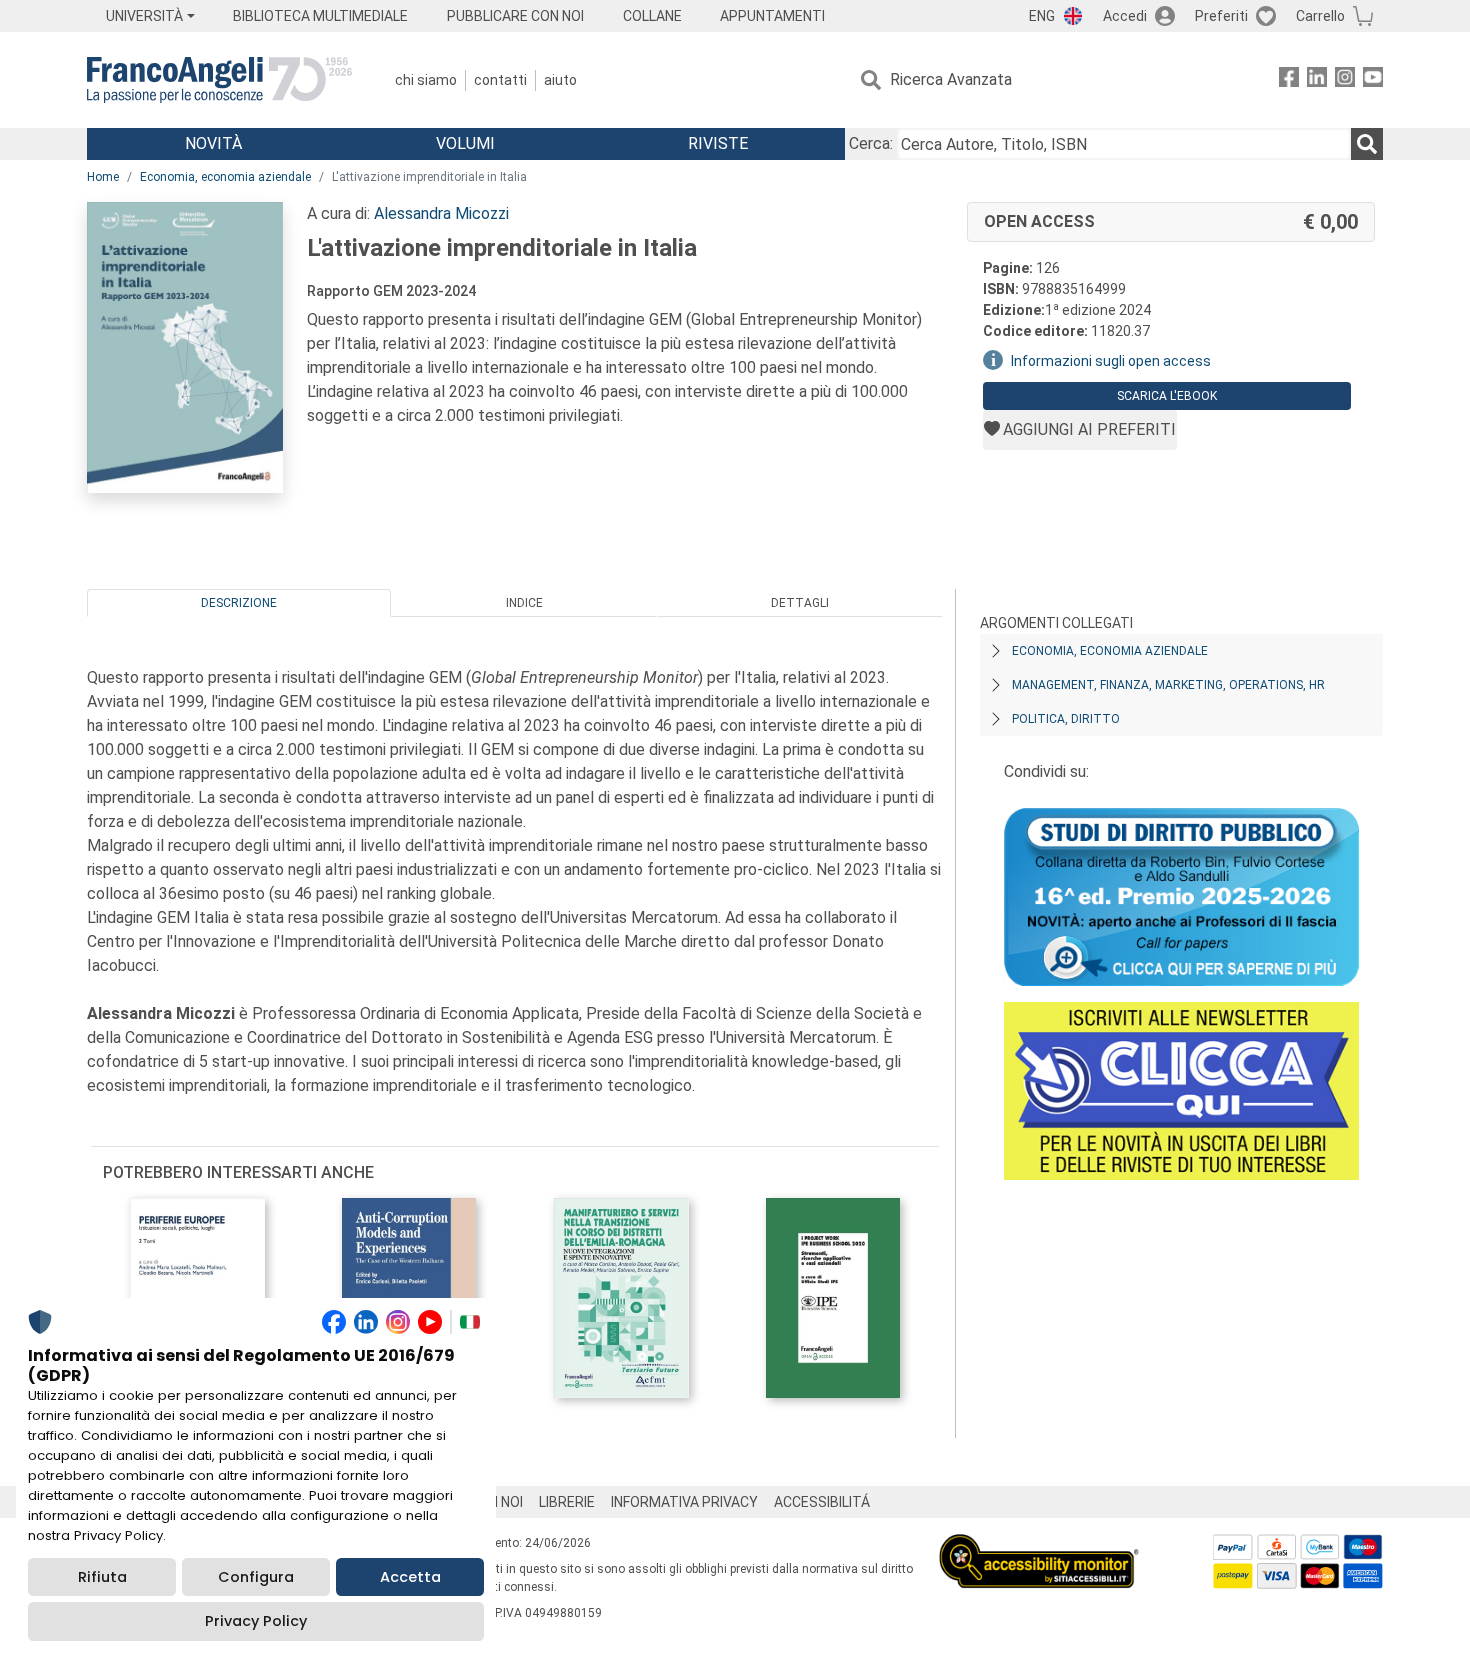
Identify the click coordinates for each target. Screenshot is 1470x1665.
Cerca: (871, 143)
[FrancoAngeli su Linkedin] (1317, 80)
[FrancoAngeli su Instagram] (1345, 80)
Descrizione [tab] (239, 603)
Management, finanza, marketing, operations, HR (1168, 685)
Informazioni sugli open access (1111, 361)
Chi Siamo (426, 80)
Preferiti (1221, 16)
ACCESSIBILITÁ (822, 1502)
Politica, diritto (1066, 719)
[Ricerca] (1367, 144)
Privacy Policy (256, 1621)
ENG (1042, 16)
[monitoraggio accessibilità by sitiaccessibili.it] (1039, 1545)
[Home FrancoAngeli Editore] (219, 80)
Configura (256, 1577)
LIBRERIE (567, 1502)
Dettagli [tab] (800, 603)
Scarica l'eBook (1167, 396)
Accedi (1125, 16)
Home (103, 177)
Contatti (500, 80)
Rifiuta (102, 1577)
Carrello (1320, 16)
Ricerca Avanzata (951, 79)
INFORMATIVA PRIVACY (684, 1502)
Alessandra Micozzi (441, 213)
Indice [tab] (524, 603)
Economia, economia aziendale (225, 177)
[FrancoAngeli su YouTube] (1373, 80)
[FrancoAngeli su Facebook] (1289, 80)
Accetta (410, 1577)
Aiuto (560, 80)
